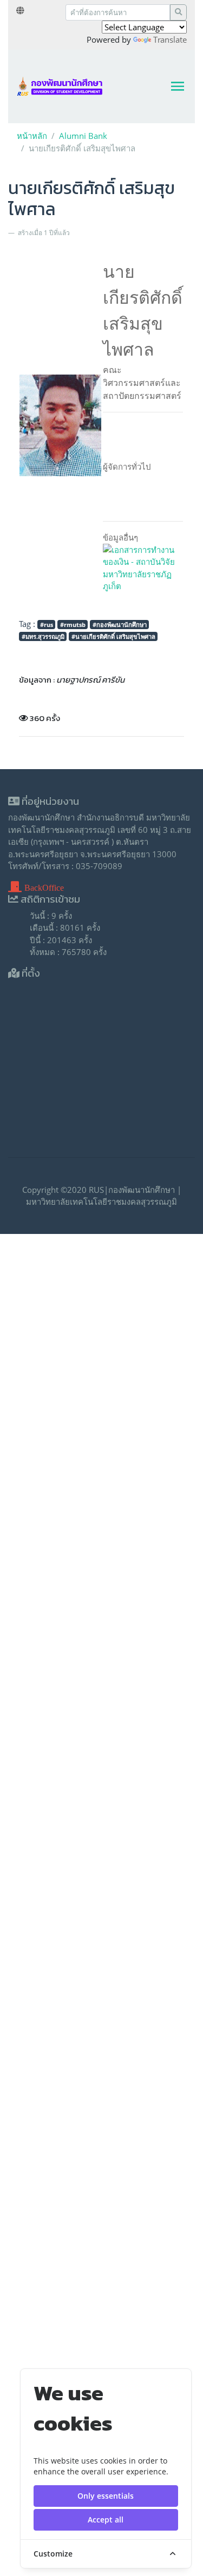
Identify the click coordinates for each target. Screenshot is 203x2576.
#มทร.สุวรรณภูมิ (43, 636)
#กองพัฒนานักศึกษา (120, 625)
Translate (170, 39)
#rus (47, 625)
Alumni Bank (83, 136)
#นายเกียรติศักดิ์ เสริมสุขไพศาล (113, 636)
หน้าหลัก (32, 136)
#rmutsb (73, 625)
